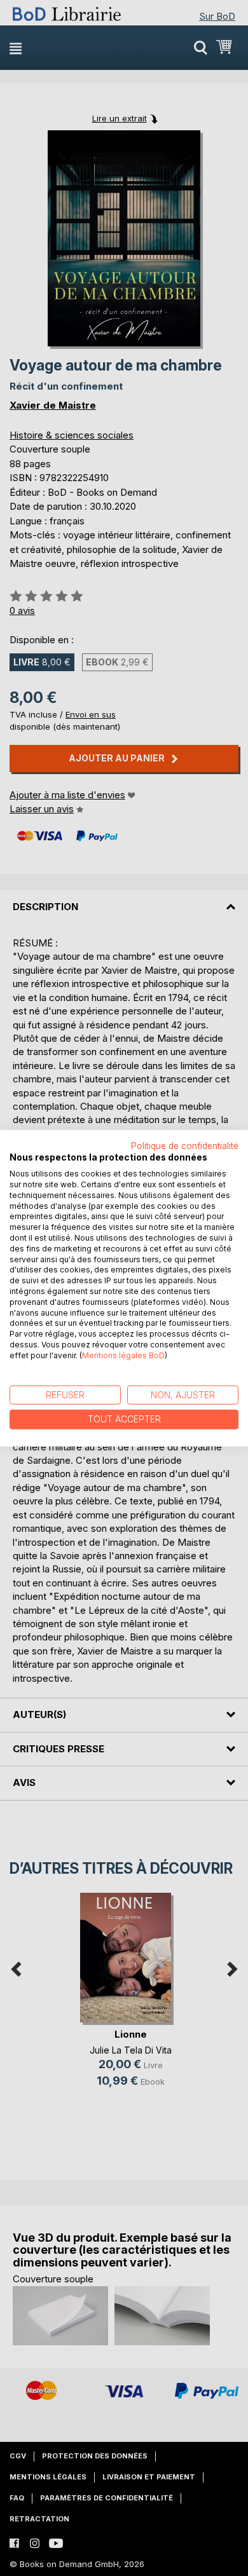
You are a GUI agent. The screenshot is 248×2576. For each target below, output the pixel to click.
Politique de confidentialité (185, 1145)
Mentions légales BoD (123, 1355)
